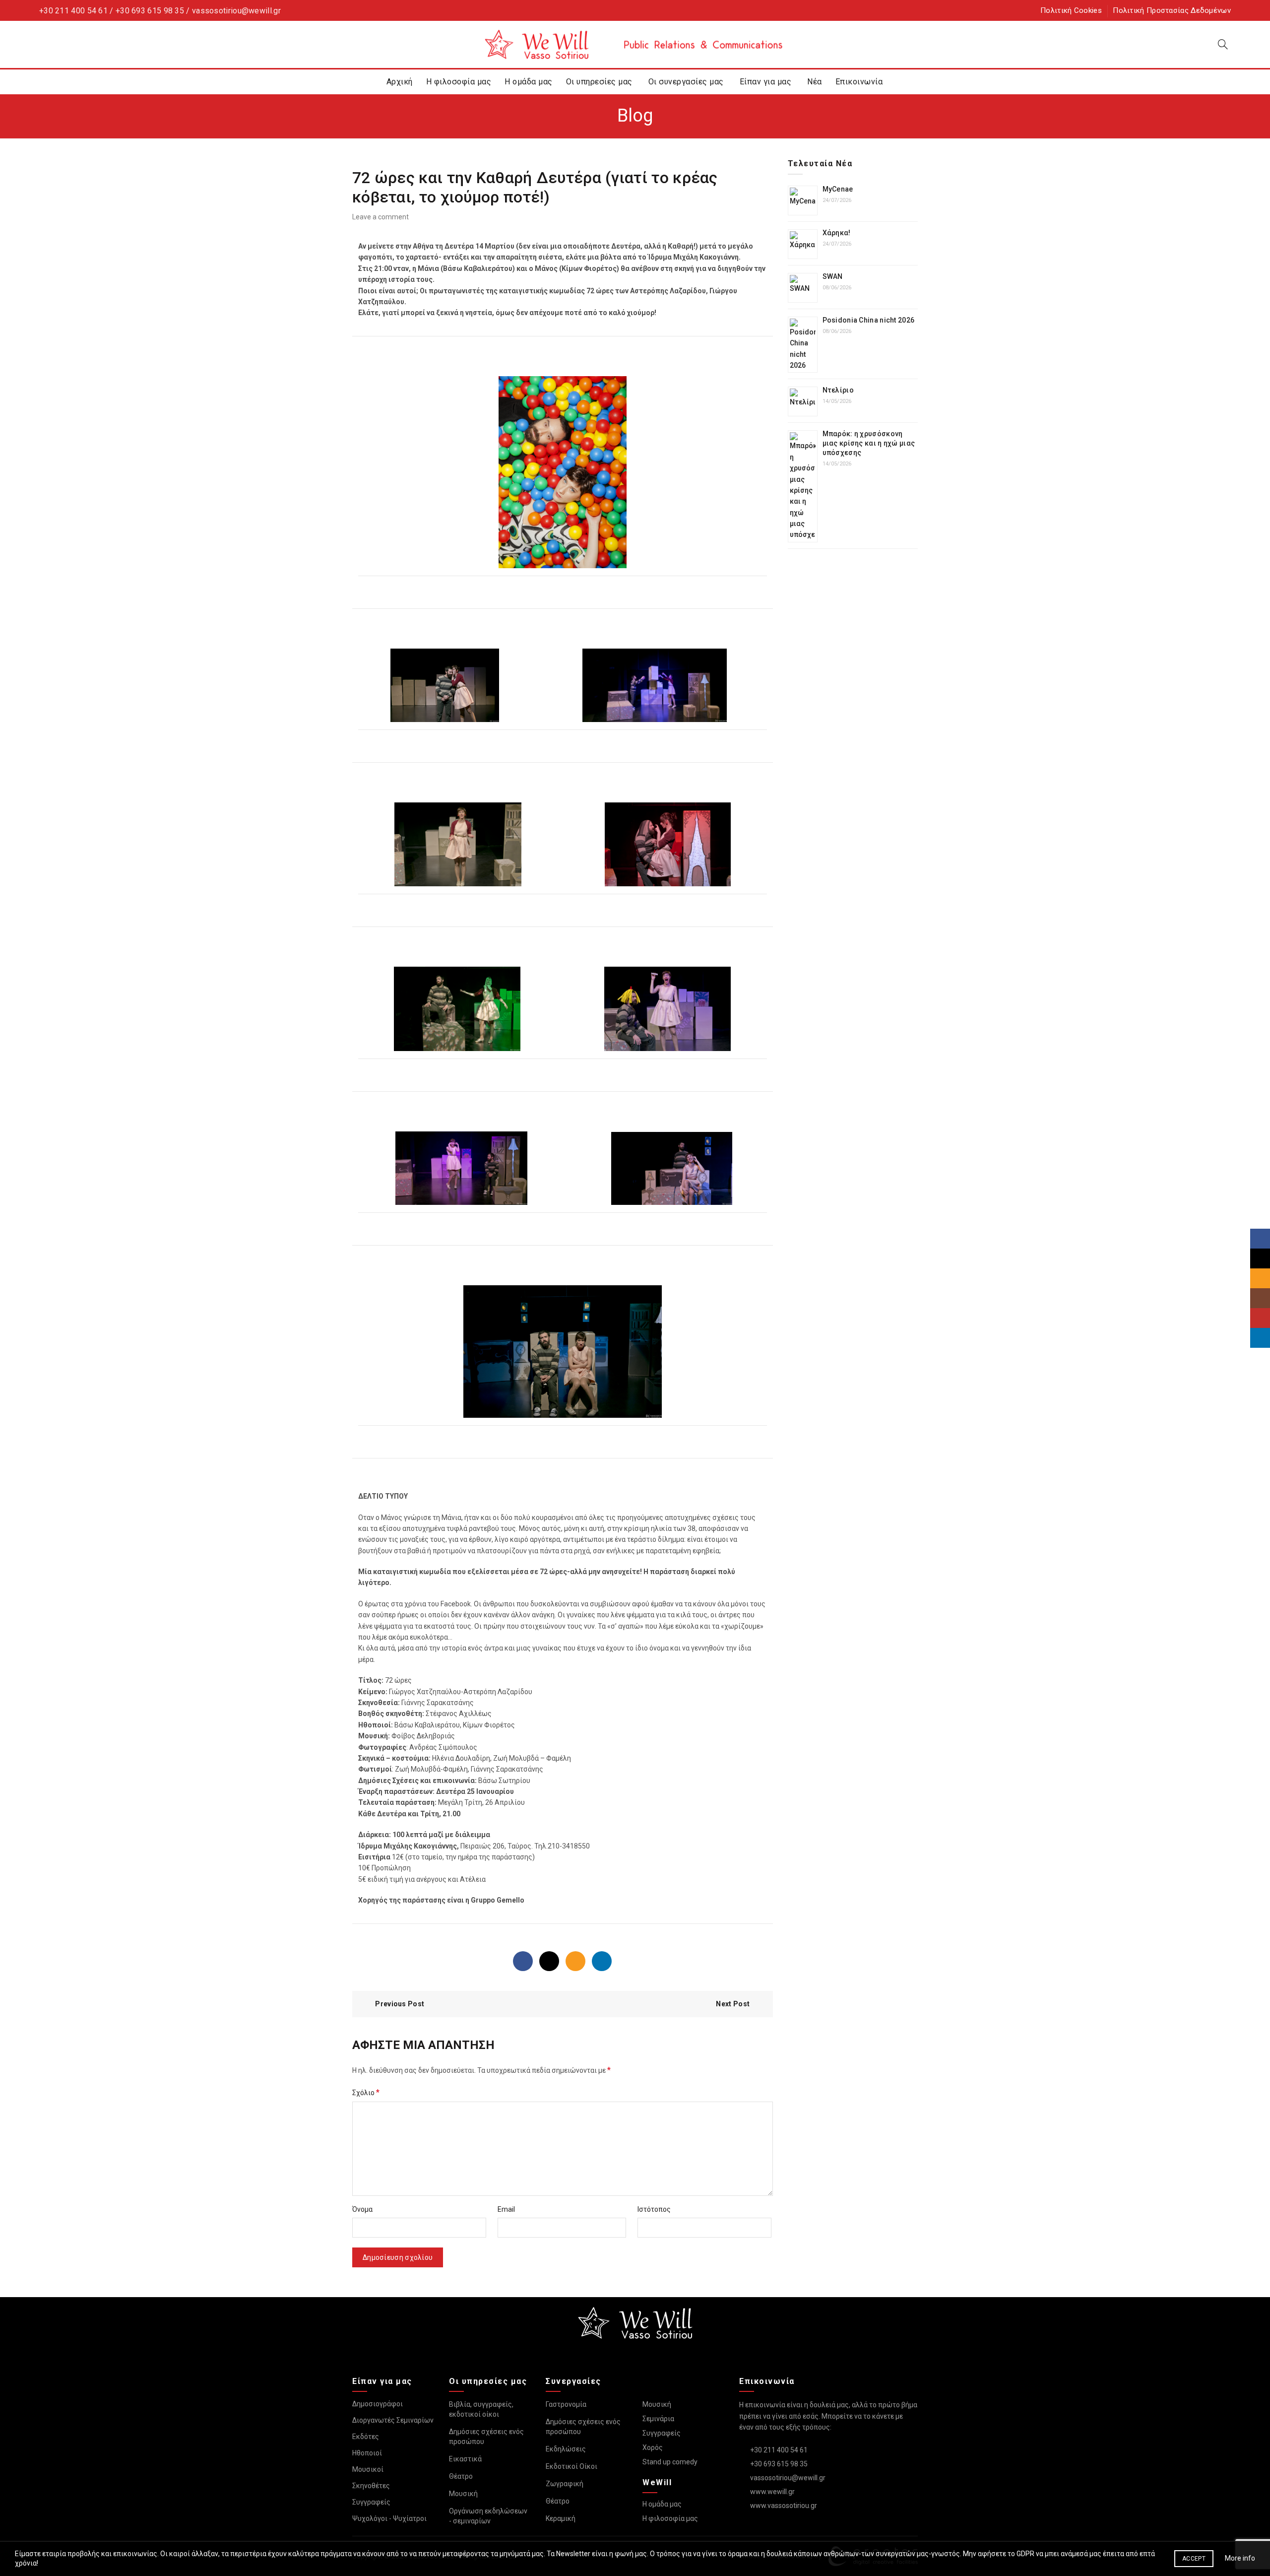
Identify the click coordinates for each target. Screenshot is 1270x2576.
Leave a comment (381, 217)
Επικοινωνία (859, 82)
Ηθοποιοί (367, 2453)
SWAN (833, 276)
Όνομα (362, 2209)
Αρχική (400, 82)
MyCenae (838, 189)
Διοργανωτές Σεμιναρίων (393, 2420)
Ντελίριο (838, 390)
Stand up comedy (670, 2462)
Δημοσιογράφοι (378, 2404)
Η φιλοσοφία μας (459, 82)
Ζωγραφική (565, 2484)
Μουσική (463, 2494)
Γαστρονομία (566, 2404)
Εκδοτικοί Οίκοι (571, 2466)
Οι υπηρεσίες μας (599, 82)
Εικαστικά (465, 2459)
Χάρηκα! (837, 233)
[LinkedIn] (602, 1961)
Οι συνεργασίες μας (686, 82)
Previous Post (400, 2004)
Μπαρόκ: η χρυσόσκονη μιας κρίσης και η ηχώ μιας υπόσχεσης (869, 443)
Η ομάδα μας (529, 82)
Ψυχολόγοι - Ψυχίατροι (389, 2518)
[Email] (575, 1961)
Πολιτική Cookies (1071, 10)
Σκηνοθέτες (371, 2486)
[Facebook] (523, 1961)
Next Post (733, 2004)
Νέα (815, 82)
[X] (549, 1961)
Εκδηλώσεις (566, 2449)
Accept (1194, 2559)
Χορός (653, 2447)
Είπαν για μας (766, 82)
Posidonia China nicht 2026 (869, 320)
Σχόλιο (366, 2092)
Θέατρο (461, 2476)
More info (1240, 2558)
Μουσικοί (368, 2469)
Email (506, 2209)
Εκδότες (366, 2437)
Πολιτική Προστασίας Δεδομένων (1172, 10)
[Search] (1223, 44)
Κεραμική (561, 2518)
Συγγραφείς (371, 2502)
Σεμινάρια (658, 2419)
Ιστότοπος (654, 2209)
